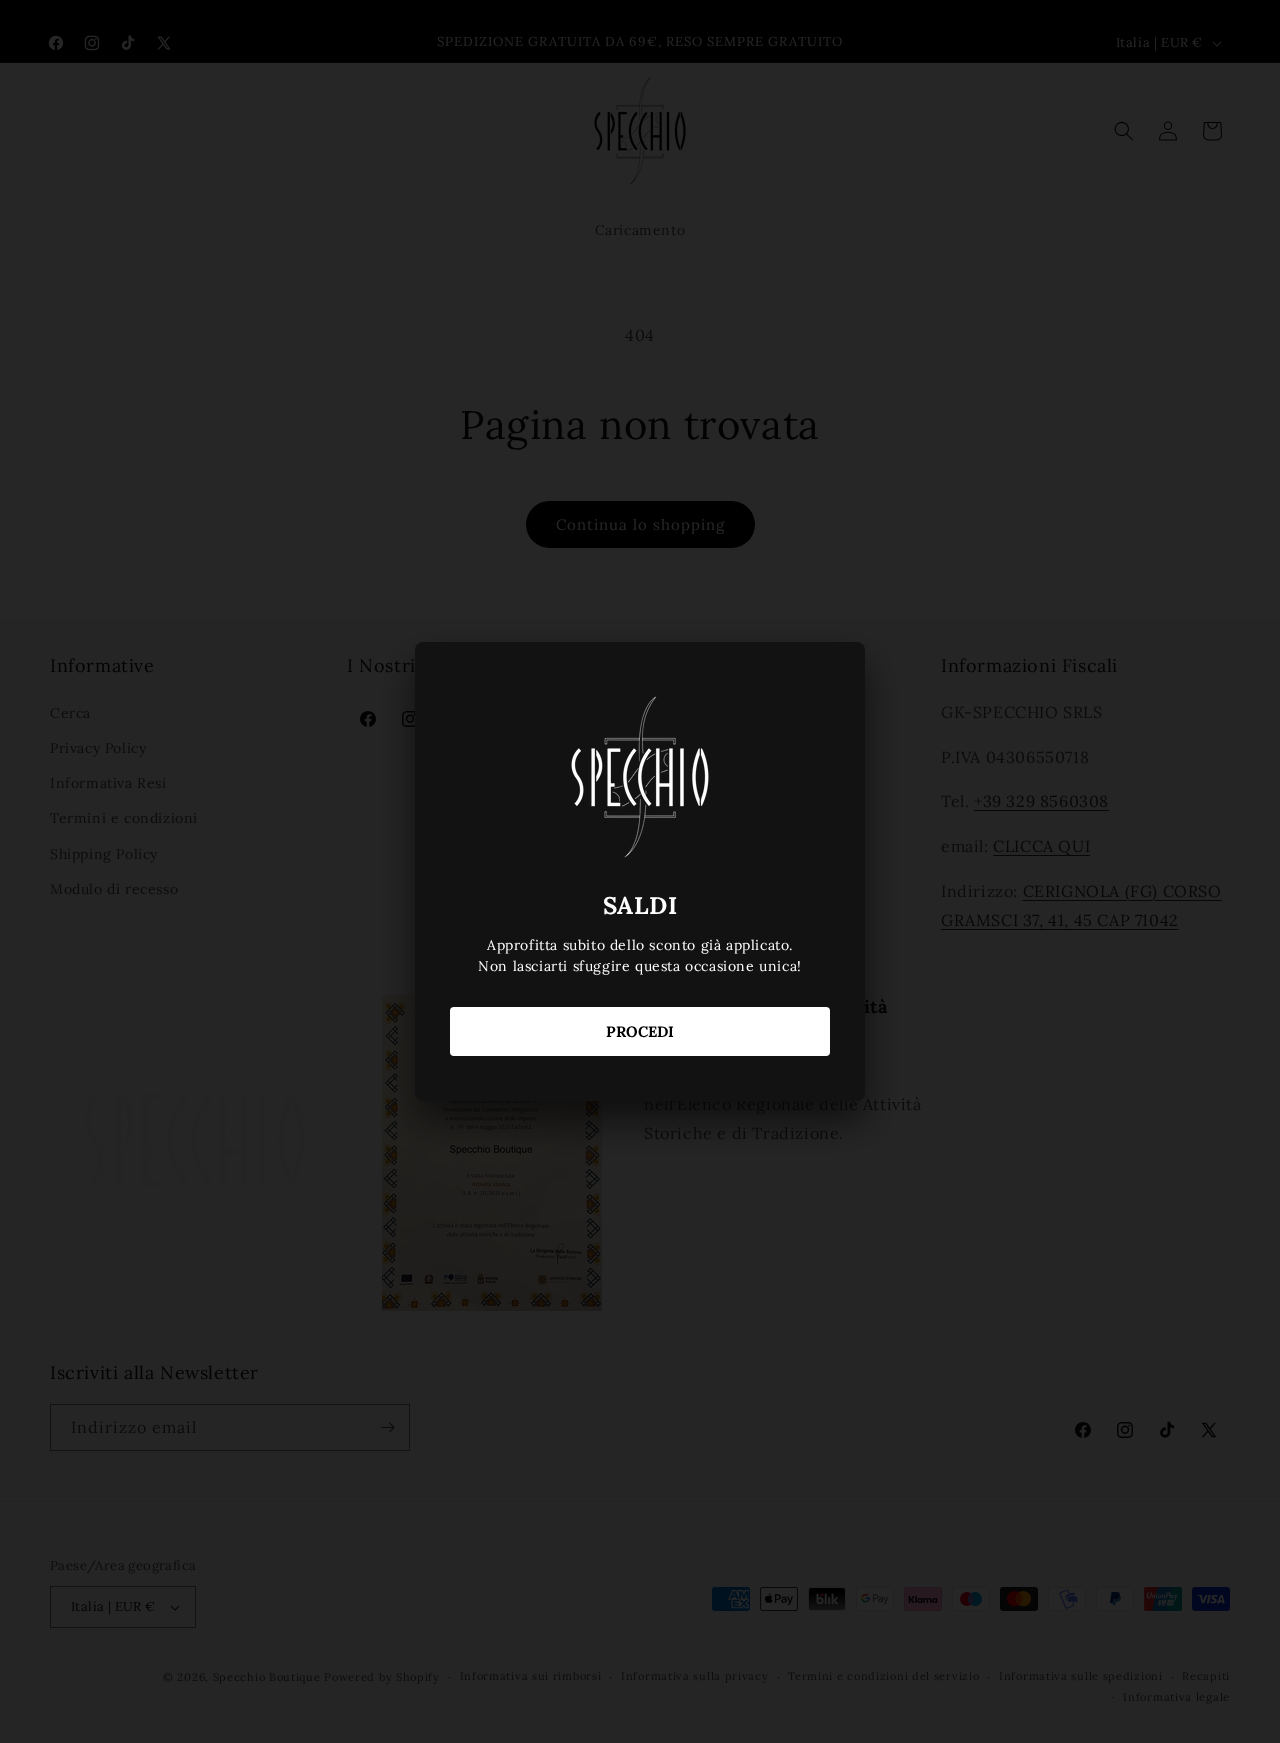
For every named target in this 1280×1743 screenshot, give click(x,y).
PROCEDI (640, 1031)
